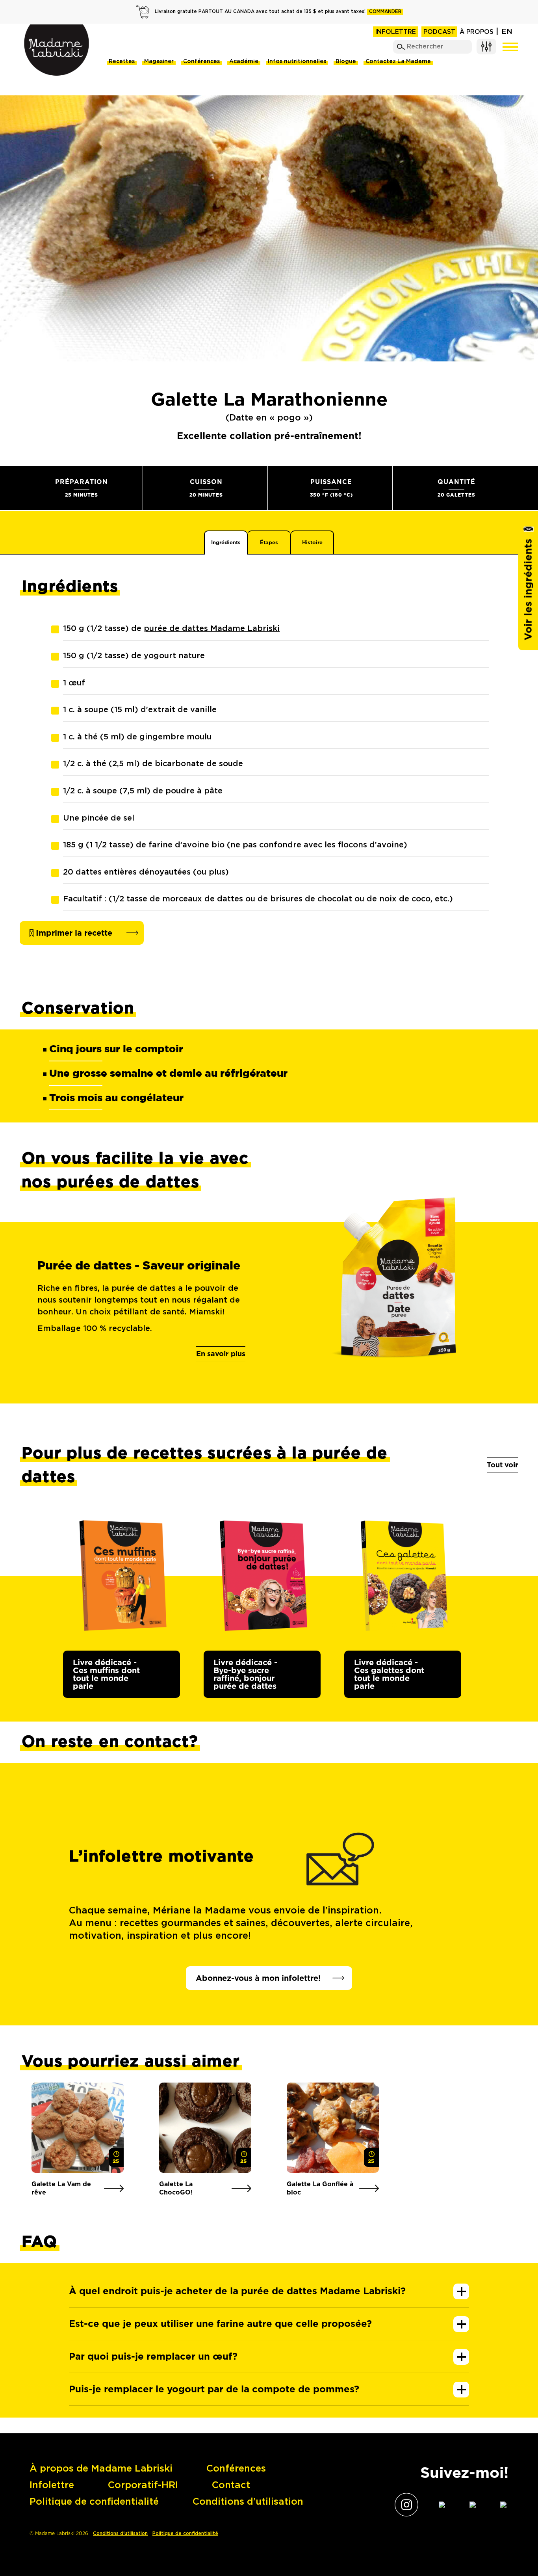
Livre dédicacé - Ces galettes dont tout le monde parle (389, 1674)
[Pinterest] (497, 2504)
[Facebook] (435, 2504)
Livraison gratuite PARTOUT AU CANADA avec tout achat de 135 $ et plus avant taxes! (278, 12)
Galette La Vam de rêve (61, 2188)
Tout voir (503, 1465)
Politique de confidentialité (185, 2534)
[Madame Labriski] (56, 50)
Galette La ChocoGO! (176, 2188)
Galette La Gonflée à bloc (320, 2188)
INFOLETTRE (395, 32)
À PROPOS (477, 32)
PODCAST (439, 32)
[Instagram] (404, 2505)
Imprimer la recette (73, 933)
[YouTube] (466, 2504)
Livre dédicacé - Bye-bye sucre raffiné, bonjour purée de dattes (245, 1674)
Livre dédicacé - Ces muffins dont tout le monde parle (106, 1674)
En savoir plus (221, 1354)
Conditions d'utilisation (120, 2534)
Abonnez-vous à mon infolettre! (258, 1978)
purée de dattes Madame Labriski (212, 629)
